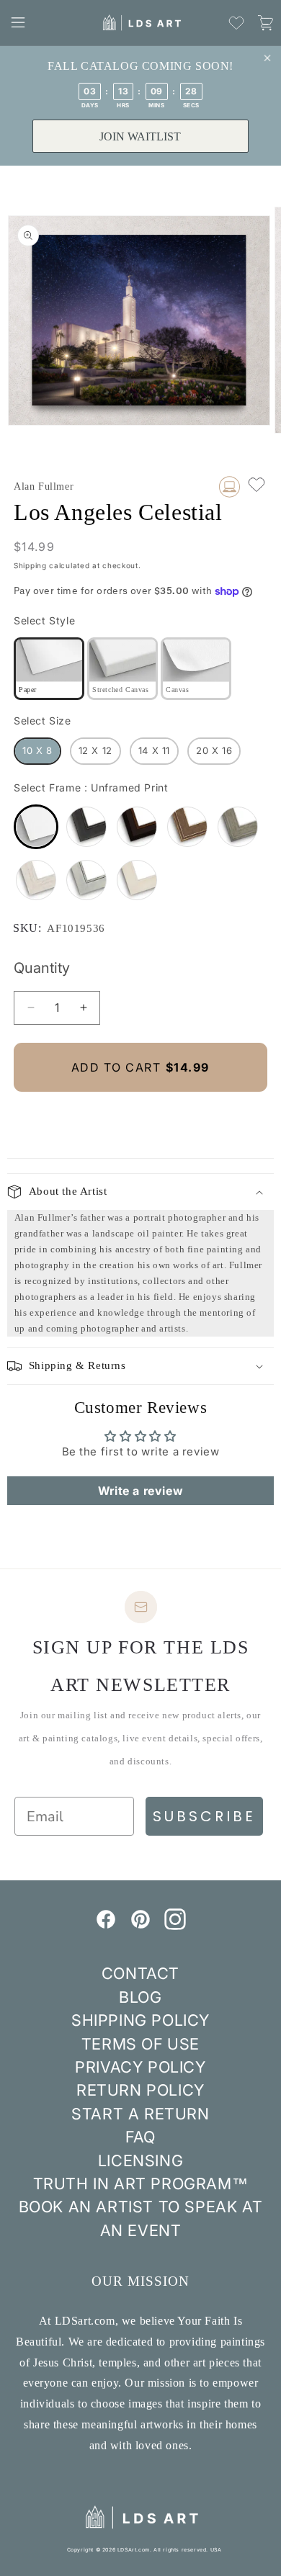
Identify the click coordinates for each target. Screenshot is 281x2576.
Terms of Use (140, 2044)
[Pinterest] (140, 1926)
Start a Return (140, 2114)
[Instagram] (175, 1926)
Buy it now (140, 1116)
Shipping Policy (140, 2020)
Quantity (42, 968)
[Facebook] (106, 1926)
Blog (140, 1997)
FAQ (140, 2137)
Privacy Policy (140, 2067)
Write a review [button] (140, 1491)
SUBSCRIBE (204, 1816)
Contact (140, 1973)
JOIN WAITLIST (140, 136)
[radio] (49, 669)
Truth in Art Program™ (141, 2184)
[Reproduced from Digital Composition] (229, 487)
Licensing (140, 2160)
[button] (18, 22)
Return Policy (140, 2090)
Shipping (30, 565)
